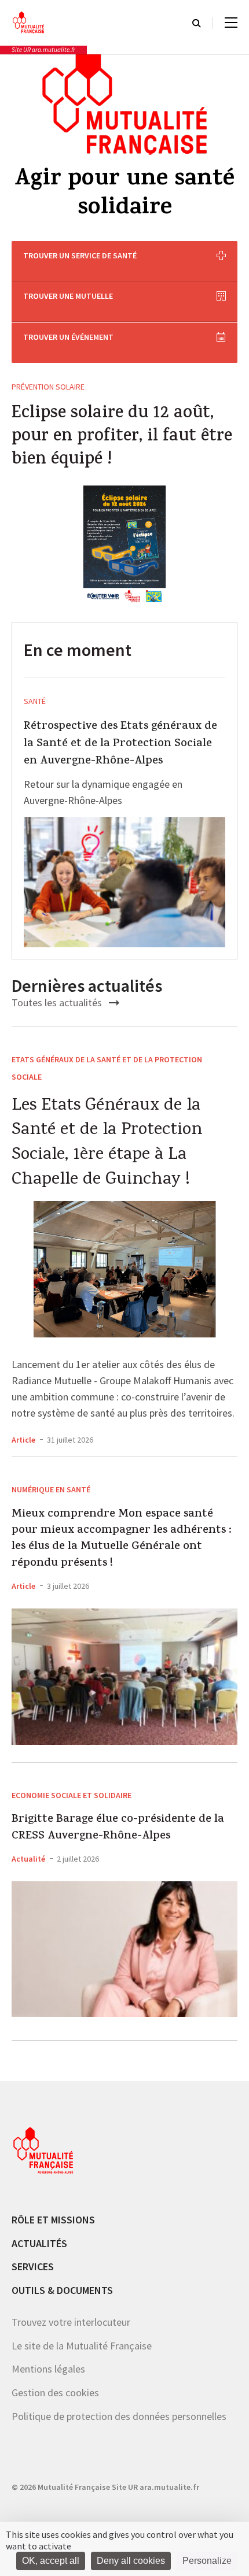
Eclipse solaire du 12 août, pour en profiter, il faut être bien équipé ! (122, 438)
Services (33, 2266)
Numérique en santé (51, 1489)
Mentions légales (48, 2369)
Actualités (39, 2243)
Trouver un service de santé (80, 255)
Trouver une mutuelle (68, 296)
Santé (35, 701)
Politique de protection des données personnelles (119, 2416)
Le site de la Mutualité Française (82, 2346)
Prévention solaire (48, 387)
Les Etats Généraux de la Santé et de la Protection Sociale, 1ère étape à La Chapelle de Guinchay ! (107, 1143)
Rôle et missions (53, 2220)
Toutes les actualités (58, 1002)
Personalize (207, 2561)
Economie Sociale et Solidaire (72, 1795)
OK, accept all (51, 2561)
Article (23, 1440)
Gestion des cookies (55, 2392)
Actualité (28, 1859)
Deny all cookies (131, 2561)
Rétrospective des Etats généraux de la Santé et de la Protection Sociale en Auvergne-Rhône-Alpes (120, 744)
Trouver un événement (68, 337)
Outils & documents (62, 2290)
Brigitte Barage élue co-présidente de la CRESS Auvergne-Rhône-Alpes (118, 1828)
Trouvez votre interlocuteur (71, 2322)
